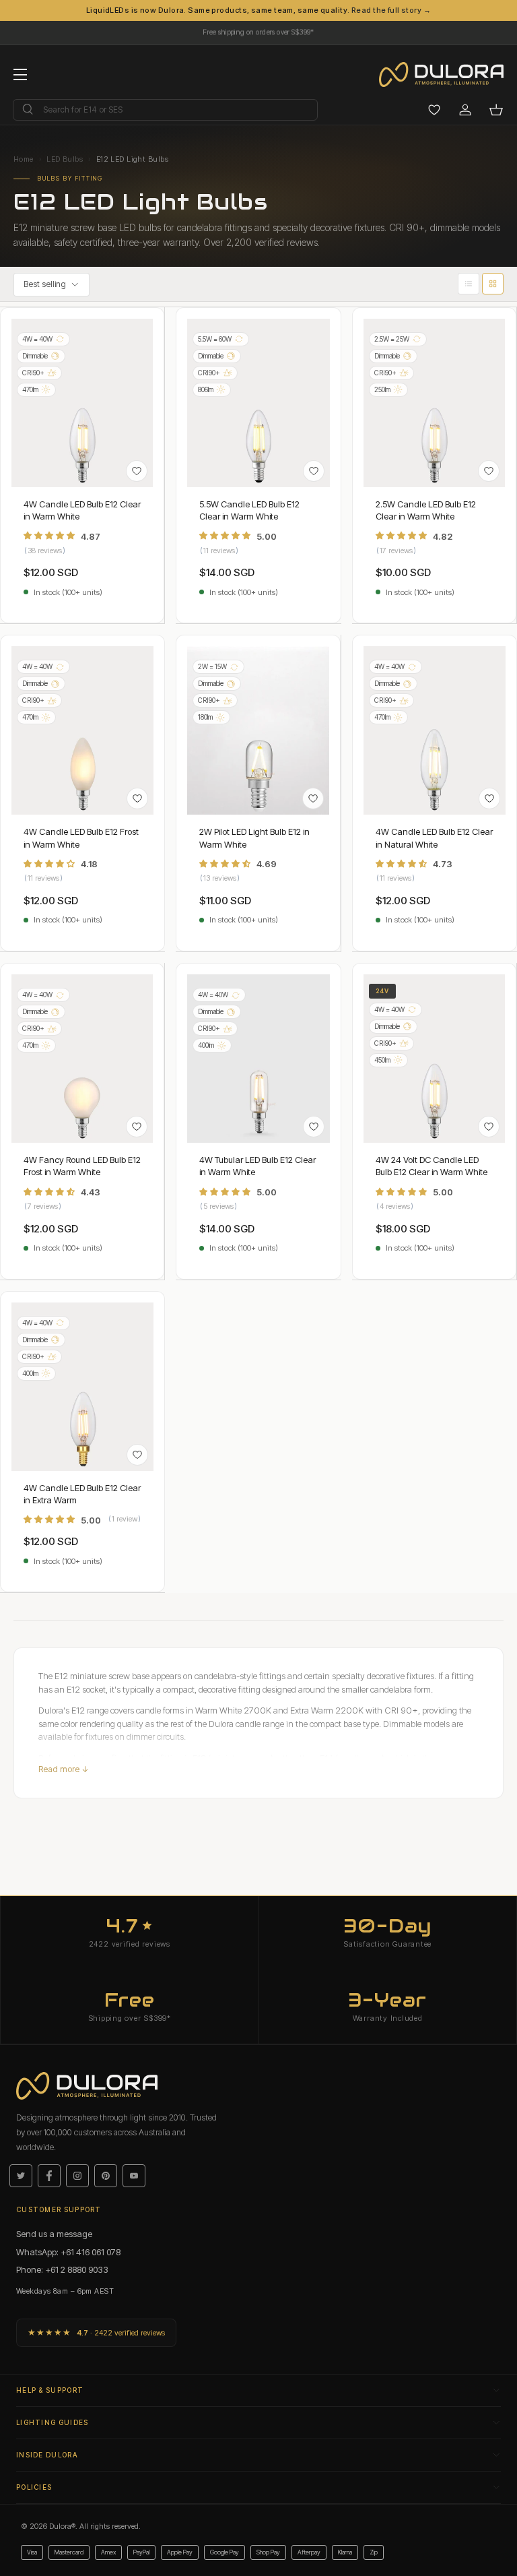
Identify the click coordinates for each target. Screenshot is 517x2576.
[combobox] (165, 110)
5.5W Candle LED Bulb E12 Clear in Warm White (249, 510)
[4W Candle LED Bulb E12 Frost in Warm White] (82, 730)
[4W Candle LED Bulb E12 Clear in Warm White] (82, 403)
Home (24, 159)
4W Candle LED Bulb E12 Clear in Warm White (82, 510)
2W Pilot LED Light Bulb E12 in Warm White (254, 838)
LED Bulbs (65, 159)
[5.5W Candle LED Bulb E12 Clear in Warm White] (258, 403)
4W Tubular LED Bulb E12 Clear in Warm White (257, 1166)
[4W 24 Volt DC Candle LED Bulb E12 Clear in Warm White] (434, 1059)
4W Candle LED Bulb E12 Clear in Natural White (434, 838)
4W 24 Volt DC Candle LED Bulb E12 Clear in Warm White (432, 1166)
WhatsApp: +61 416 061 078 (68, 2252)
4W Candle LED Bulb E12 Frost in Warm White (81, 838)
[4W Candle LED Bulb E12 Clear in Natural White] (435, 730)
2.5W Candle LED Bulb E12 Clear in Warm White (426, 510)
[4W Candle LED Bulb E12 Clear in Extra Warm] (82, 1387)
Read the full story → (391, 10)
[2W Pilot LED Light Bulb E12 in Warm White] (258, 730)
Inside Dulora (47, 2455)
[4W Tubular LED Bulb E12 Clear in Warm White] (258, 1059)
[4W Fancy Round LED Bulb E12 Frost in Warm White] (82, 1059)
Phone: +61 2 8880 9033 (62, 2269)
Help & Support (50, 2390)
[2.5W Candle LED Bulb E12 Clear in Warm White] (434, 403)
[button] (496, 110)
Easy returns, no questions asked (258, 36)
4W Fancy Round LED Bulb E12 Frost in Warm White (82, 1166)
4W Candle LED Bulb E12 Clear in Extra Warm (82, 1494)
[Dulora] (448, 75)
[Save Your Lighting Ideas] (434, 110)
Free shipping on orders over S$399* (258, 29)
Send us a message (54, 2234)
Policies (34, 2487)
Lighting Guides (53, 2422)
